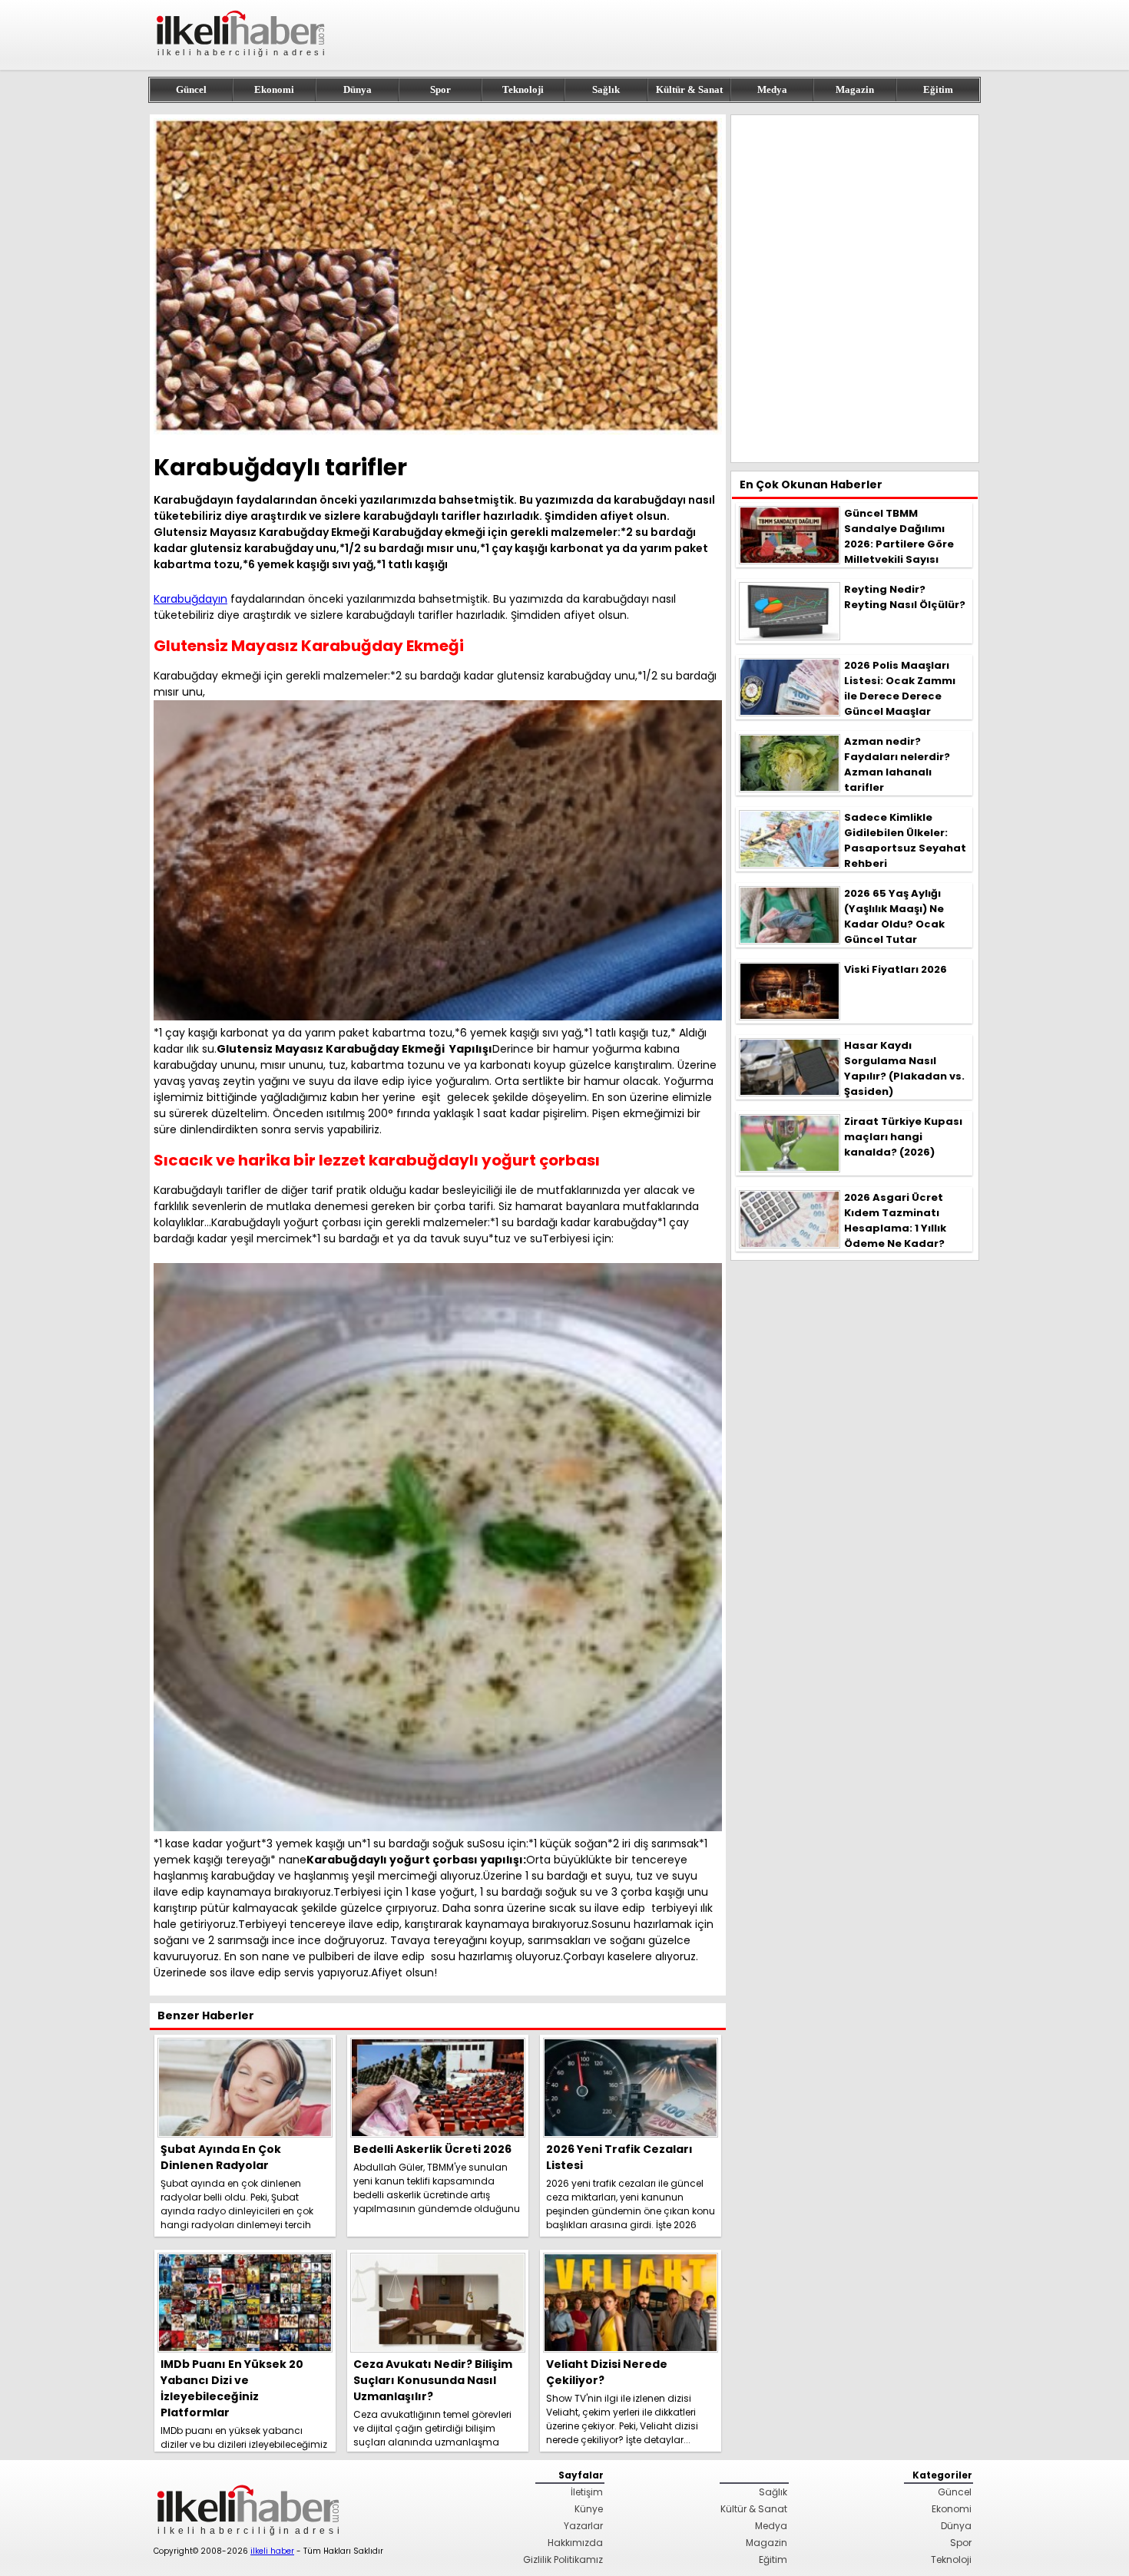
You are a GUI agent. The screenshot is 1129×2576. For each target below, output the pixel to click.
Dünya (358, 89)
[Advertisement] (855, 289)
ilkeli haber (272, 2551)
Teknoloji (523, 89)
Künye (589, 2509)
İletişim (587, 2492)
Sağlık (606, 89)
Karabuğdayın (190, 599)
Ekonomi (274, 89)
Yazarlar (583, 2526)
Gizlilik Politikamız (563, 2559)
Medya (772, 89)
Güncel (191, 89)
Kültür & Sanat (689, 89)
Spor (440, 89)
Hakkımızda (575, 2543)
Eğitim (938, 89)
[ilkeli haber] (242, 63)
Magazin (855, 89)
